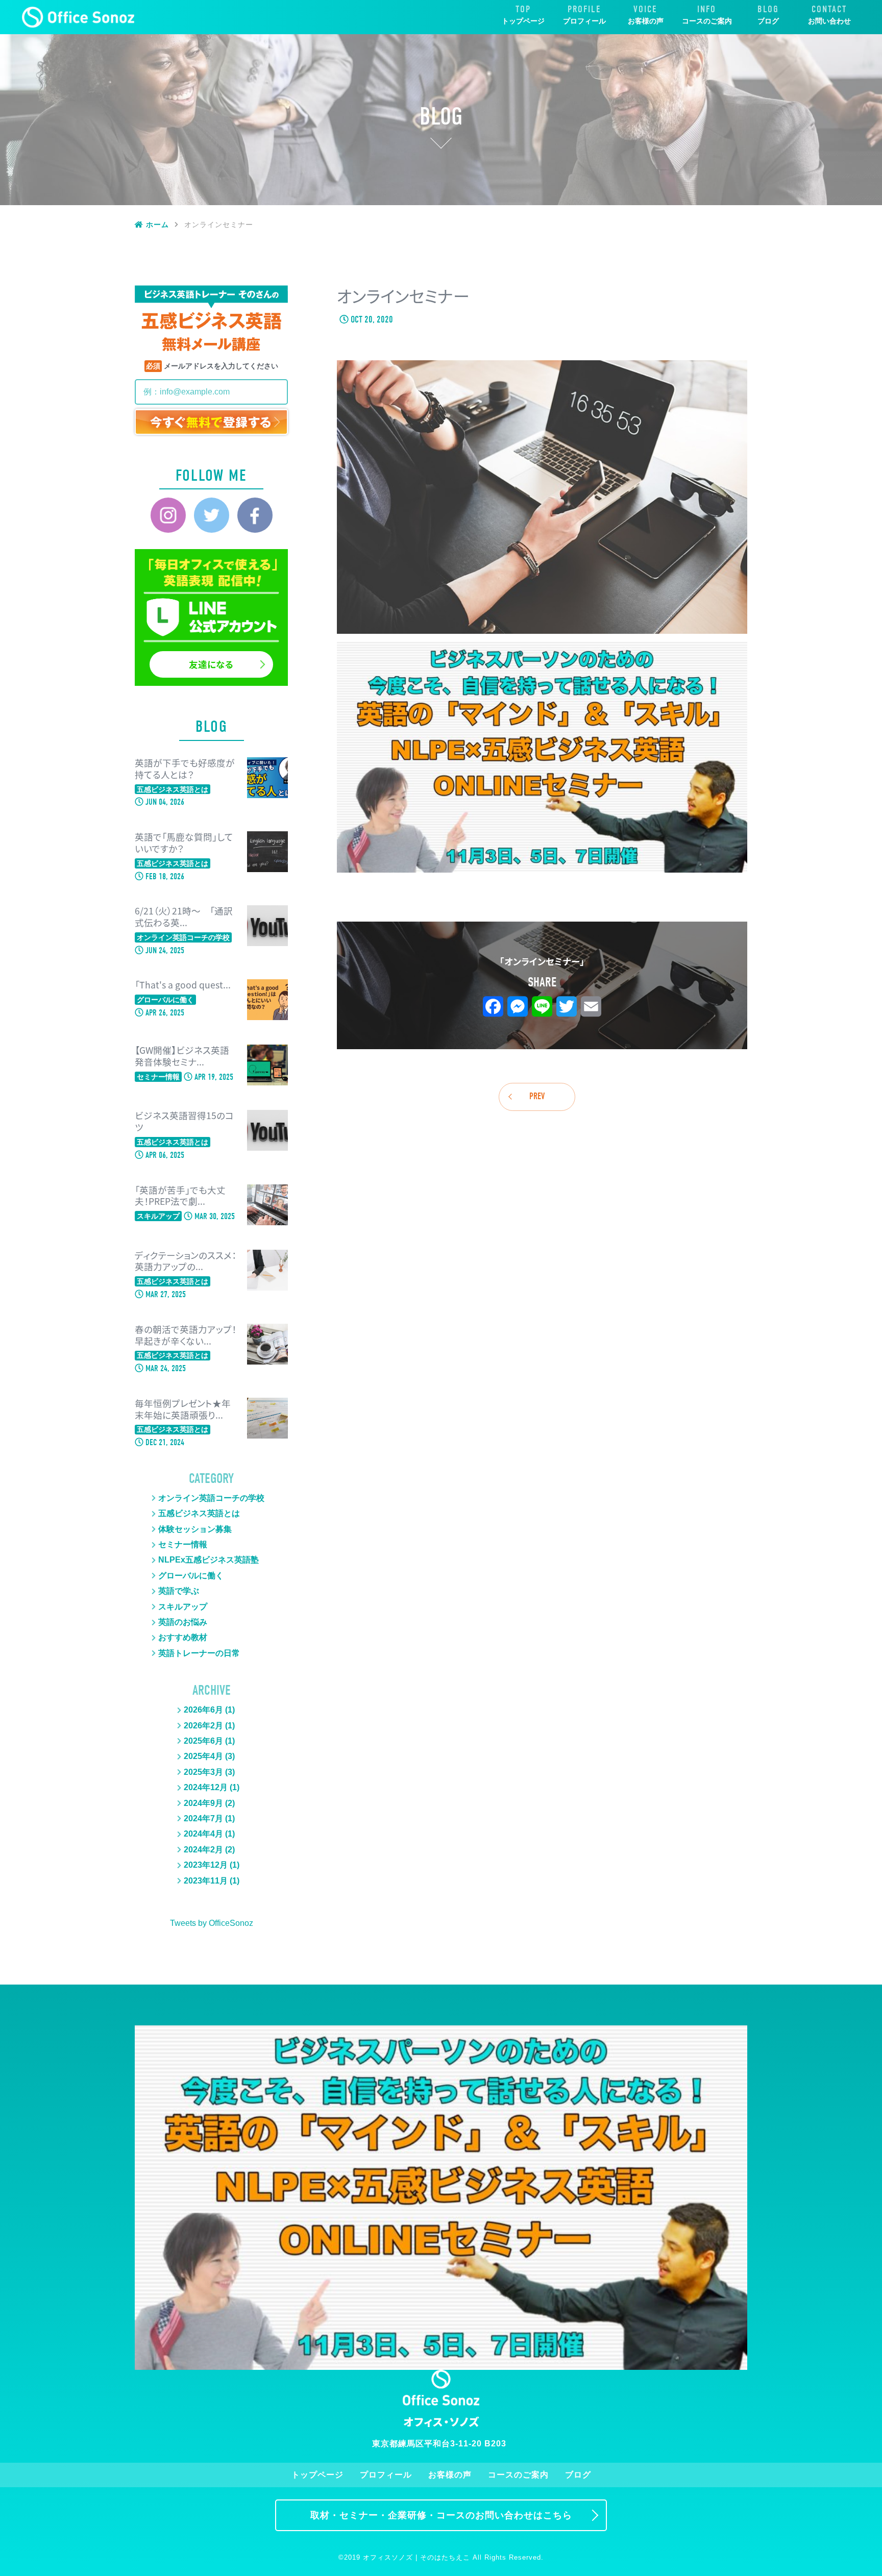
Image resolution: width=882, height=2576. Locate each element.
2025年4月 (203, 1756)
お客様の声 (646, 21)
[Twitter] (212, 515)
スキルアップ (183, 1607)
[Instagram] (168, 515)
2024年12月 (206, 1787)
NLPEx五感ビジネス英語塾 (209, 1560)
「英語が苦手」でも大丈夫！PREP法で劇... (180, 1196)
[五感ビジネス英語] (78, 17)
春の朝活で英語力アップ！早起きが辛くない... (186, 1335)
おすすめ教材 (183, 1637)
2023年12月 (206, 1865)
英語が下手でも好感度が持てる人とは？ (185, 769)
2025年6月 (203, 1741)
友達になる (211, 664)
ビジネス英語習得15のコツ (184, 1122)
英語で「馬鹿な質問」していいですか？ (184, 843)
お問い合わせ (829, 21)
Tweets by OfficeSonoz (212, 1923)
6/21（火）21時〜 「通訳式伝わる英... (184, 917)
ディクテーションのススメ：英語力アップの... (186, 1261)
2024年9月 (203, 1803)
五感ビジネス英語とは (199, 1513)
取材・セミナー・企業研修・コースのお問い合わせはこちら (441, 2515)
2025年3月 (203, 1772)
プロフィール (584, 21)
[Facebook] (255, 515)
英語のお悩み (183, 1622)
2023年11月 (206, 1881)
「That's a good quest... (183, 985)
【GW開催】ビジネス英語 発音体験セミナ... (182, 1056)
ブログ (768, 21)
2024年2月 (203, 1850)
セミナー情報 (183, 1544)
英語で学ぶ (179, 1591)
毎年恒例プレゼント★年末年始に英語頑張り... (183, 1409)
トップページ (523, 21)
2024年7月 (203, 1818)
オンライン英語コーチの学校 (211, 1498)
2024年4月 (203, 1834)
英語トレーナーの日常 (199, 1653)
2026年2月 (203, 1726)
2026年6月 (203, 1710)
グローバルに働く (191, 1576)
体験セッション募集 (195, 1529)
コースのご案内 (707, 21)
